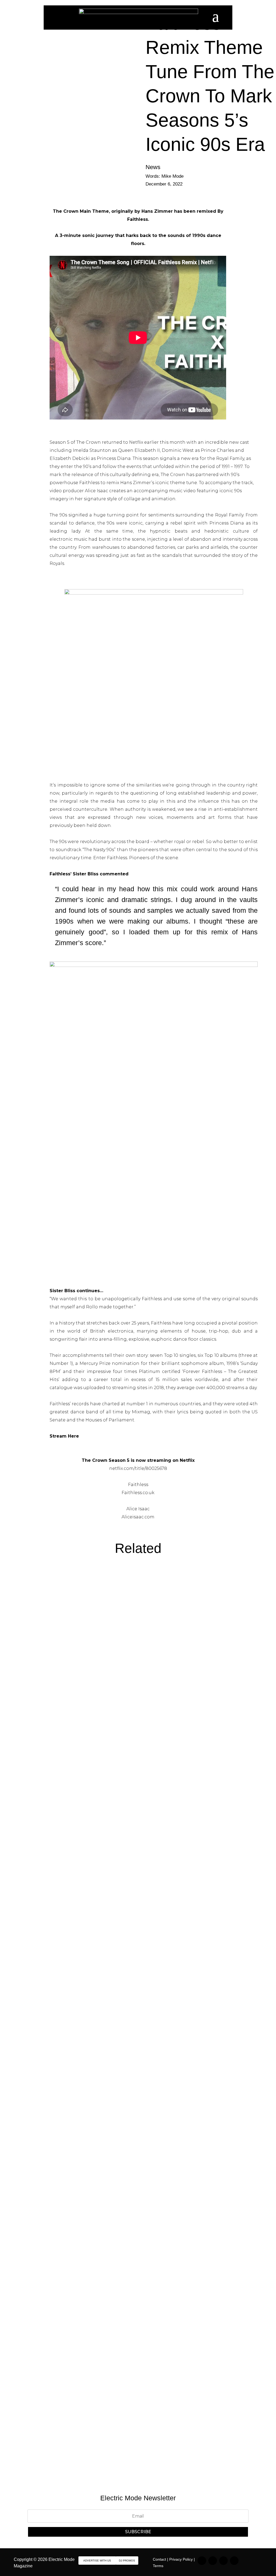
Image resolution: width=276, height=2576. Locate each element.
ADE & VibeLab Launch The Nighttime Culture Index (101, 2189)
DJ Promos (127, 2561)
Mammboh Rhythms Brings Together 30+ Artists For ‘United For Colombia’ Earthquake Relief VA (134, 1964)
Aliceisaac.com (138, 1517)
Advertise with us (97, 2561)
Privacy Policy (181, 2559)
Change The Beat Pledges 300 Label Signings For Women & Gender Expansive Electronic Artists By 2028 (137, 2418)
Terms (158, 2566)
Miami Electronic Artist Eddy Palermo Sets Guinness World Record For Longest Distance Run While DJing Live (132, 1736)
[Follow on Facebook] (223, 2561)
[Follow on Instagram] (202, 2561)
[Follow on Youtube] (234, 2561)
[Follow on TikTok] (213, 2561)
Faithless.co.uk (138, 1493)
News (153, 167)
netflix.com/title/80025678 (138, 1468)
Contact (159, 2559)
